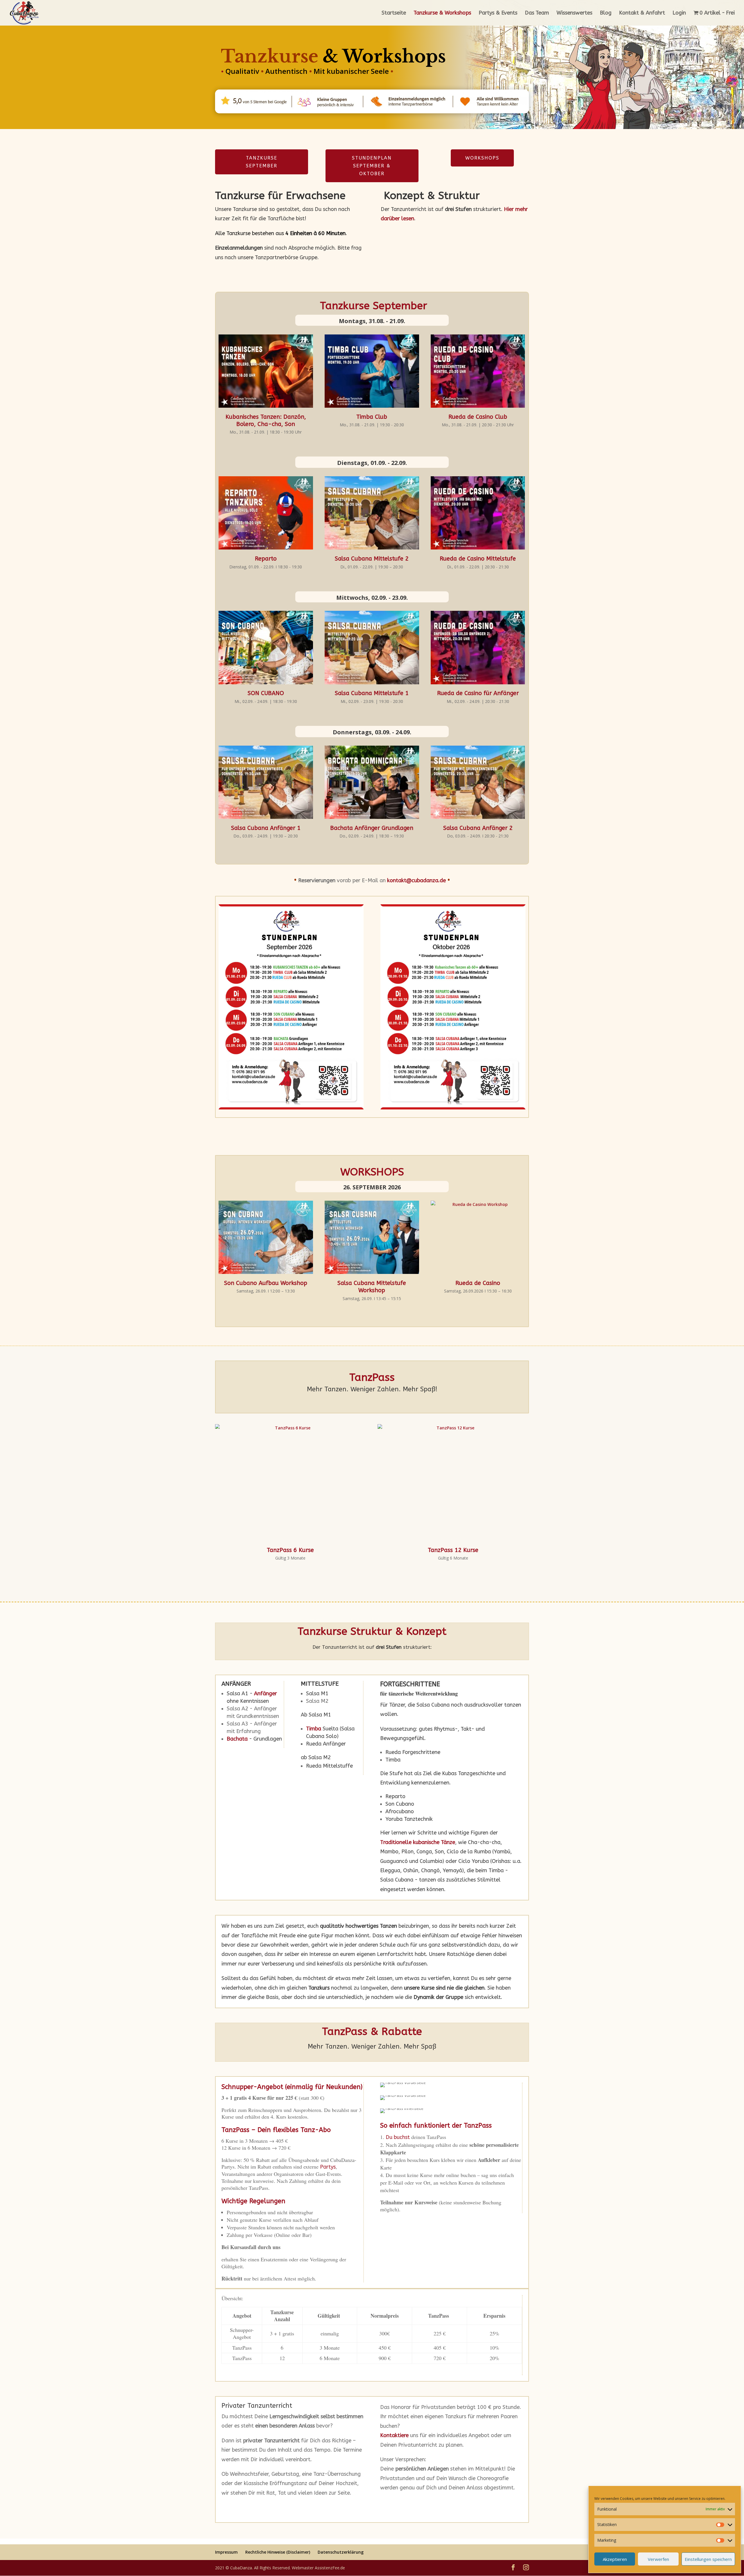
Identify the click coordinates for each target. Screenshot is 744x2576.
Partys (328, 2167)
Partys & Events (498, 13)
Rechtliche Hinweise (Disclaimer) (278, 2552)
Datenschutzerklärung (341, 2552)
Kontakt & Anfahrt (642, 13)
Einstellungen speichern (708, 2559)
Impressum (226, 2552)
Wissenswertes (574, 13)
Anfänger (265, 1694)
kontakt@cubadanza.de (416, 880)
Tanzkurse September (262, 162)
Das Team (537, 13)
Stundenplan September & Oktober (372, 166)
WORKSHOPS (482, 158)
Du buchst (398, 2137)
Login (679, 13)
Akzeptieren (615, 2559)
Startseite (394, 13)
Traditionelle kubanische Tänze (418, 1842)
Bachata (237, 1739)
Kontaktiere (394, 2435)
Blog (606, 13)
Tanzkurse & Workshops (442, 13)
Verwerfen (658, 2559)
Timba (314, 1729)
